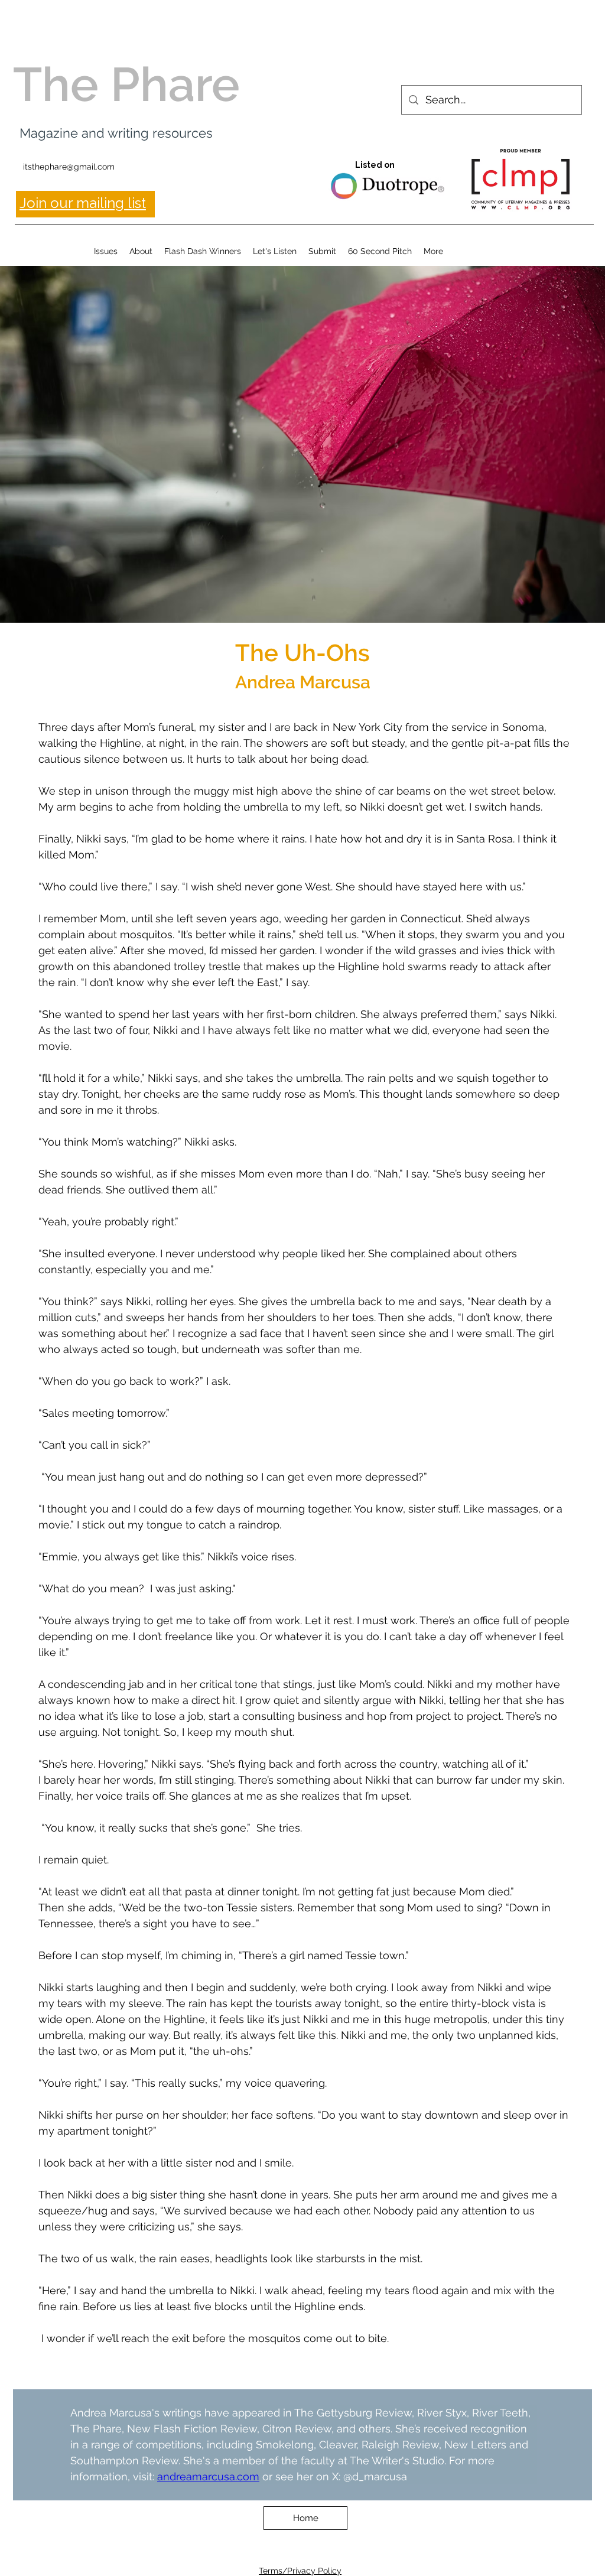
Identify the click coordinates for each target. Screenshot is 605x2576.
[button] (106, 251)
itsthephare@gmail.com (69, 167)
